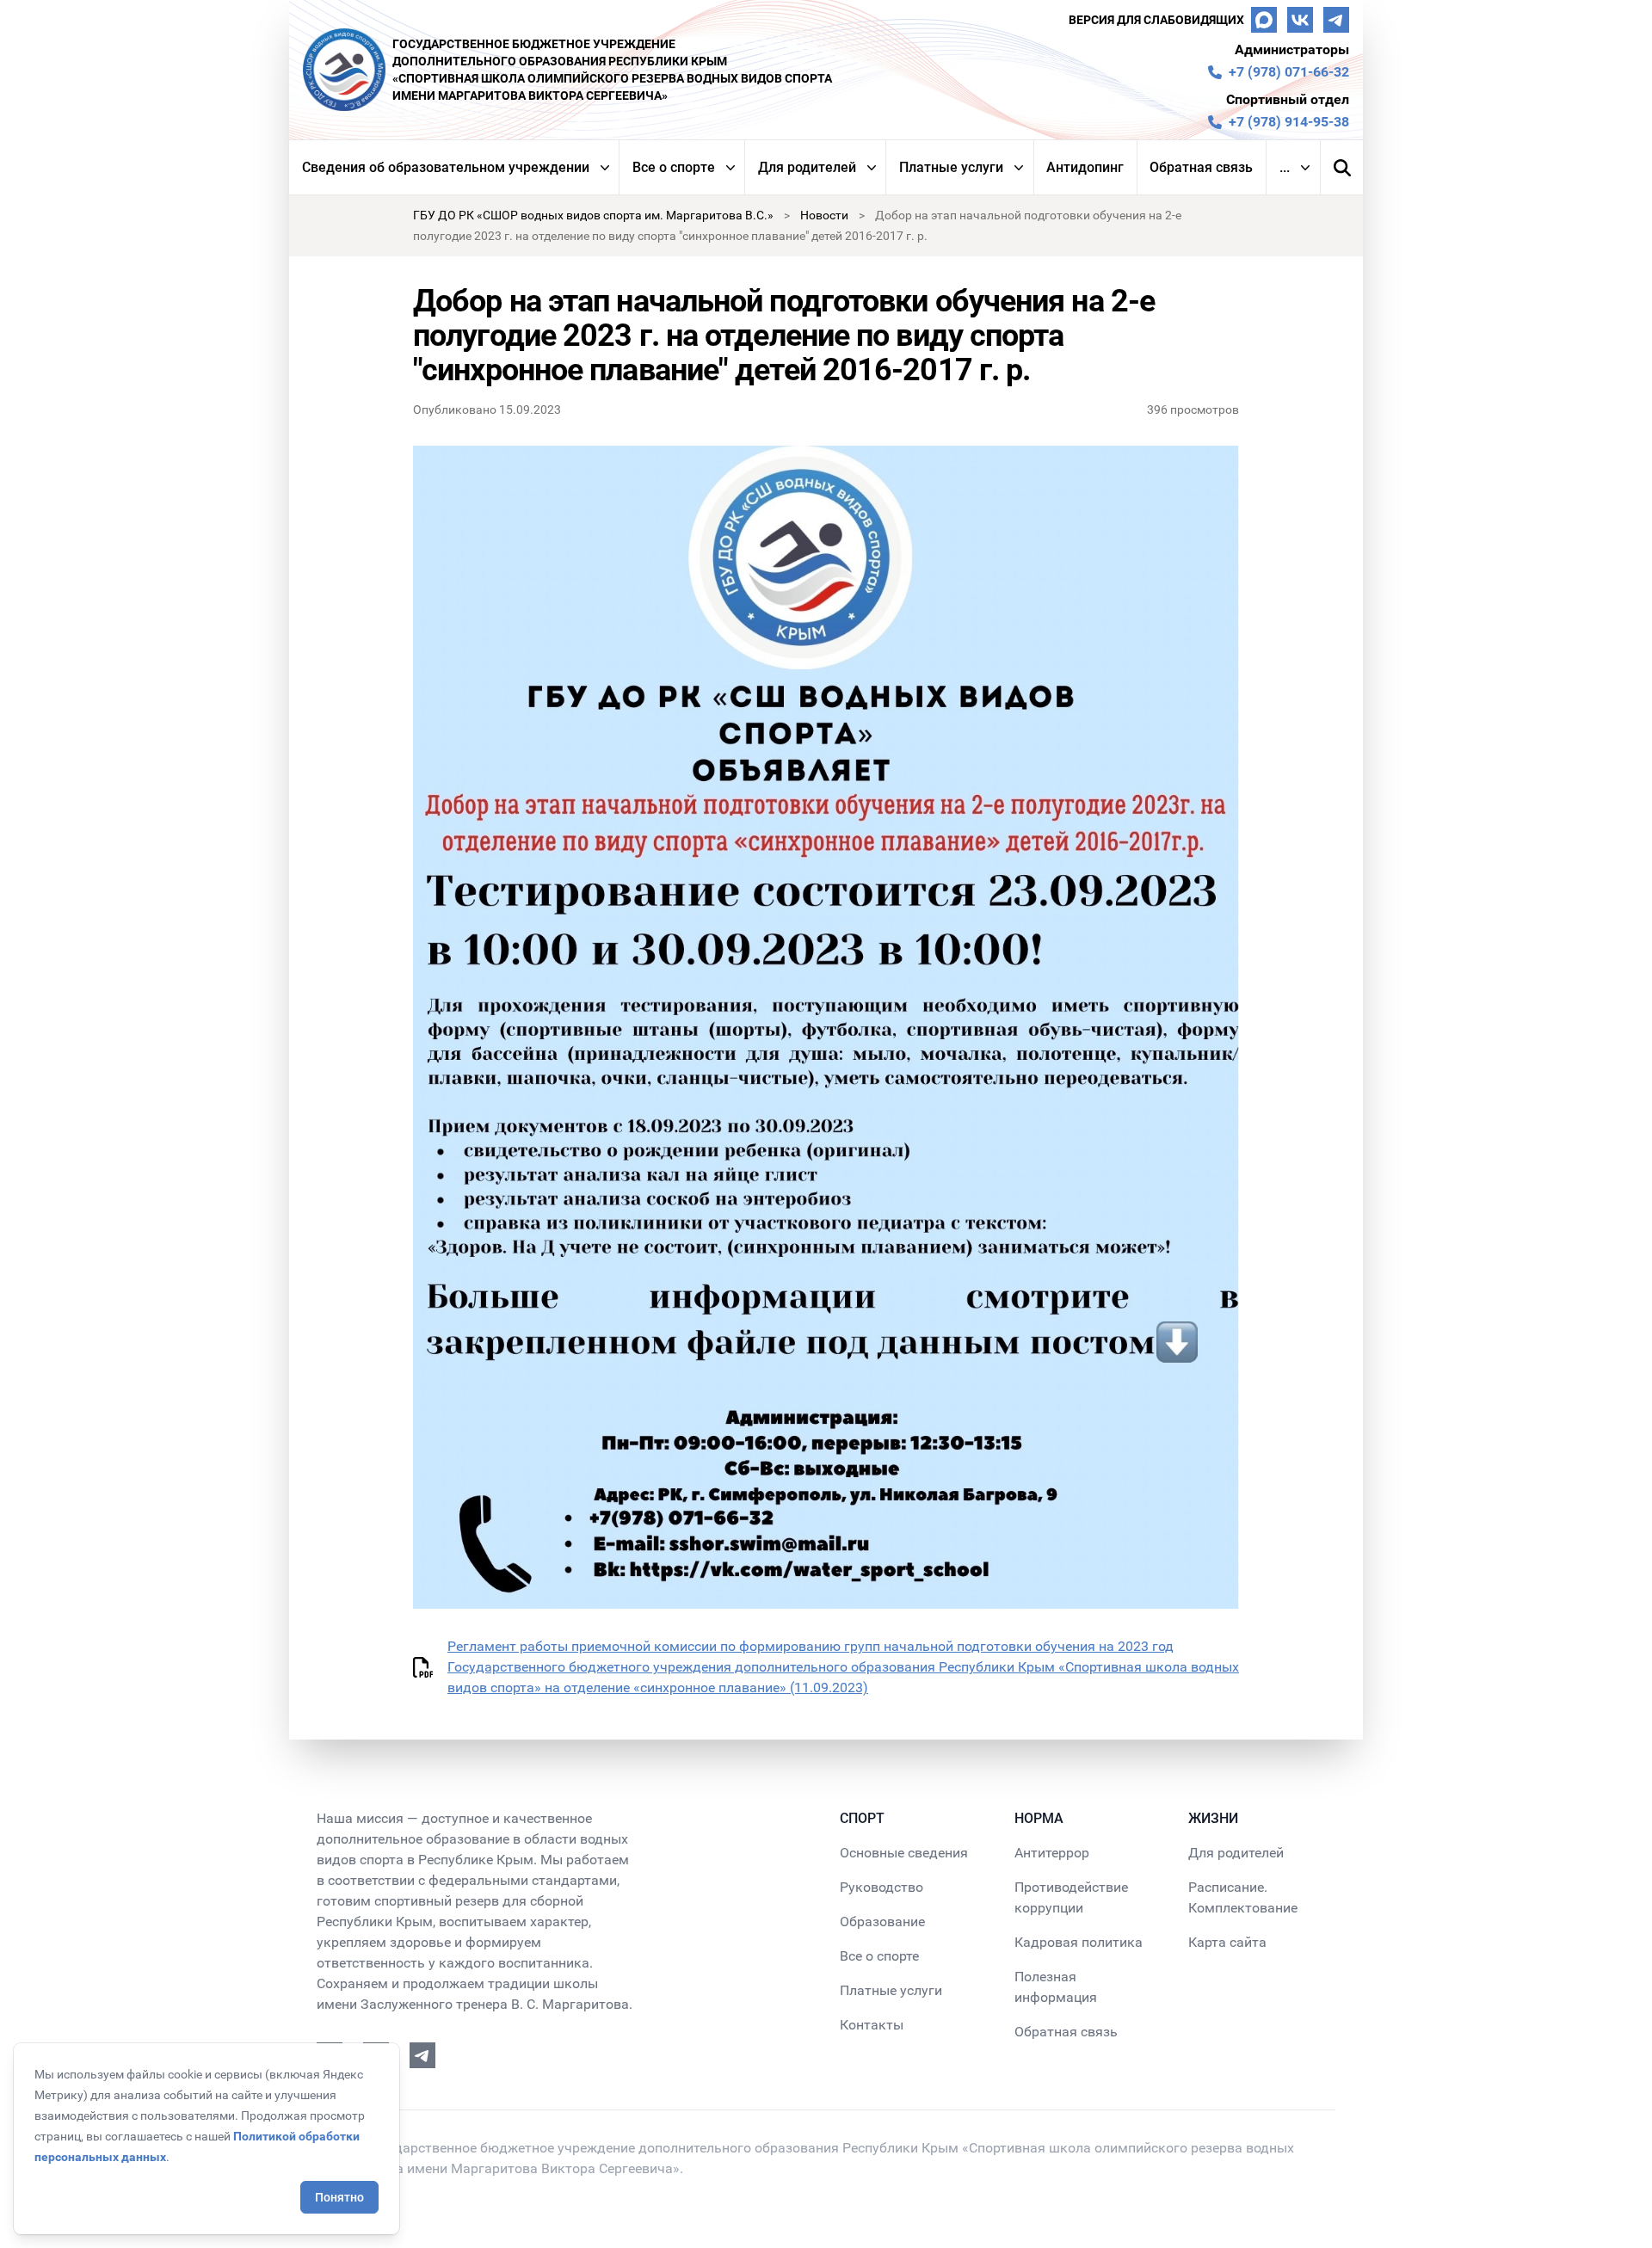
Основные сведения (904, 1853)
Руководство (881, 1887)
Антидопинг (1085, 167)
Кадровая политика (1079, 1942)
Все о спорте (674, 167)
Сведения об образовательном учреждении (446, 167)
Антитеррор (1052, 1853)
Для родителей (807, 167)
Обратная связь (1201, 167)
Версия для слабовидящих (1156, 20)
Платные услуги (951, 167)
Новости (824, 215)
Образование (882, 1922)
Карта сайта (1227, 1942)
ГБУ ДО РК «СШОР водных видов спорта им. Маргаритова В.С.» (593, 215)
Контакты (872, 2025)
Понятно (339, 2197)
